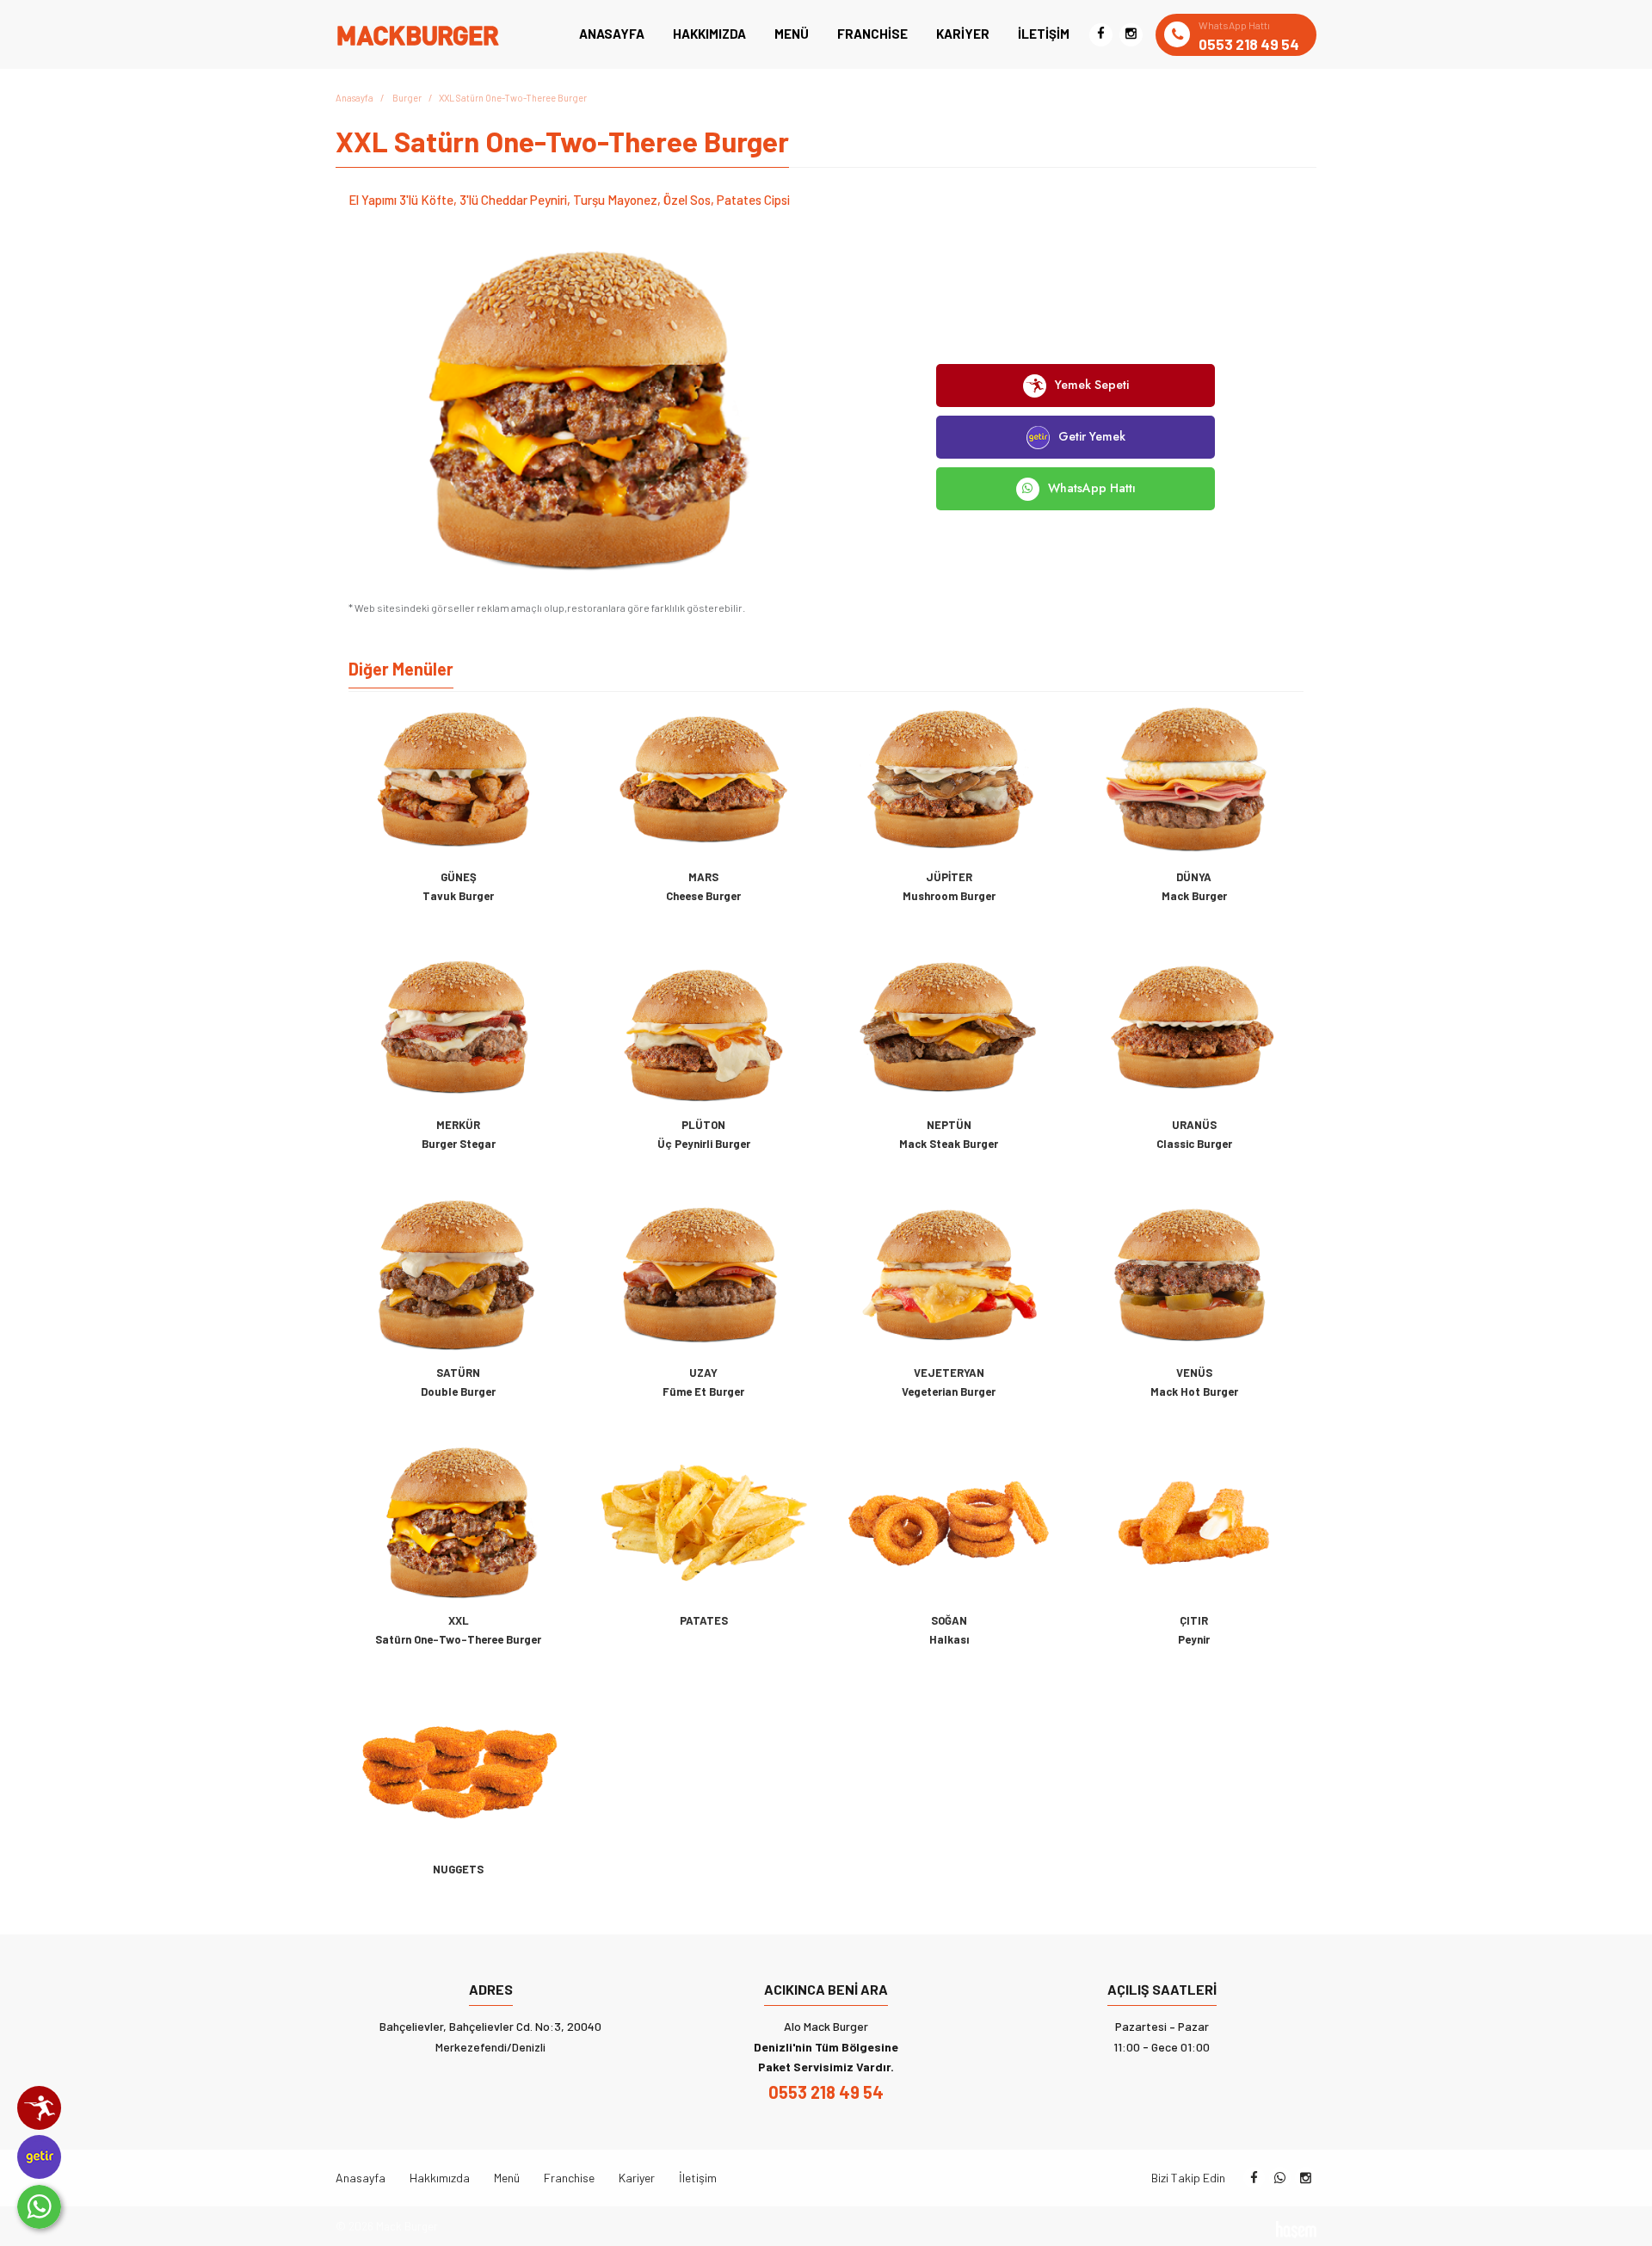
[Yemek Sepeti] (39, 2108)
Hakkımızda (709, 34)
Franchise (872, 34)
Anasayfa (612, 34)
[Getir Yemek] (39, 2157)
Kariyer (963, 34)
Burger (407, 98)
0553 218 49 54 (826, 2092)
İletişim (1044, 34)
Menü (792, 34)
